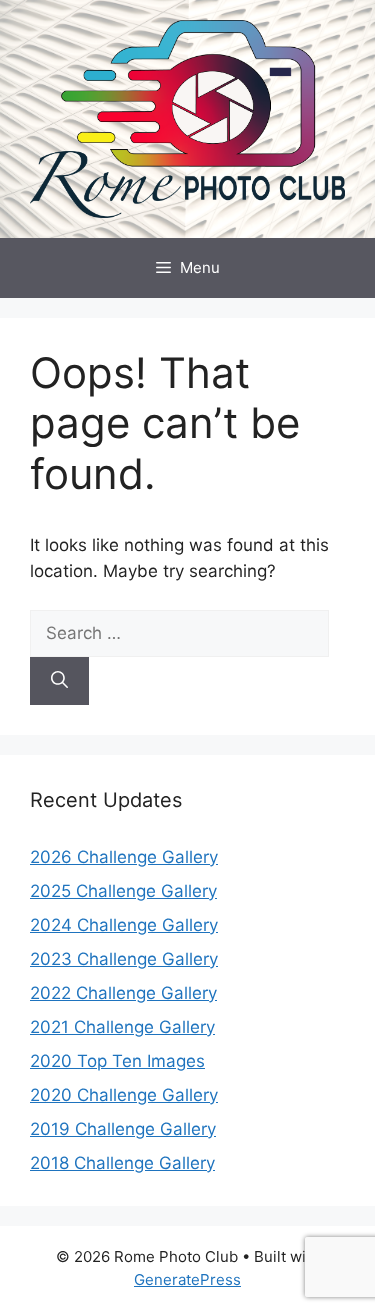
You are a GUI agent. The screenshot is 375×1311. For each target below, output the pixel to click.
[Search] (59, 681)
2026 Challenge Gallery (124, 857)
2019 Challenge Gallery (123, 1129)
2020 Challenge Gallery (124, 1095)
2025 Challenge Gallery (123, 891)
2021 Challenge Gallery (122, 1027)
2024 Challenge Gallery (124, 925)
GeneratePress (187, 1279)
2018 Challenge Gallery (122, 1163)
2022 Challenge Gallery (123, 993)
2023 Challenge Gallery (124, 959)
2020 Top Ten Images (117, 1061)
